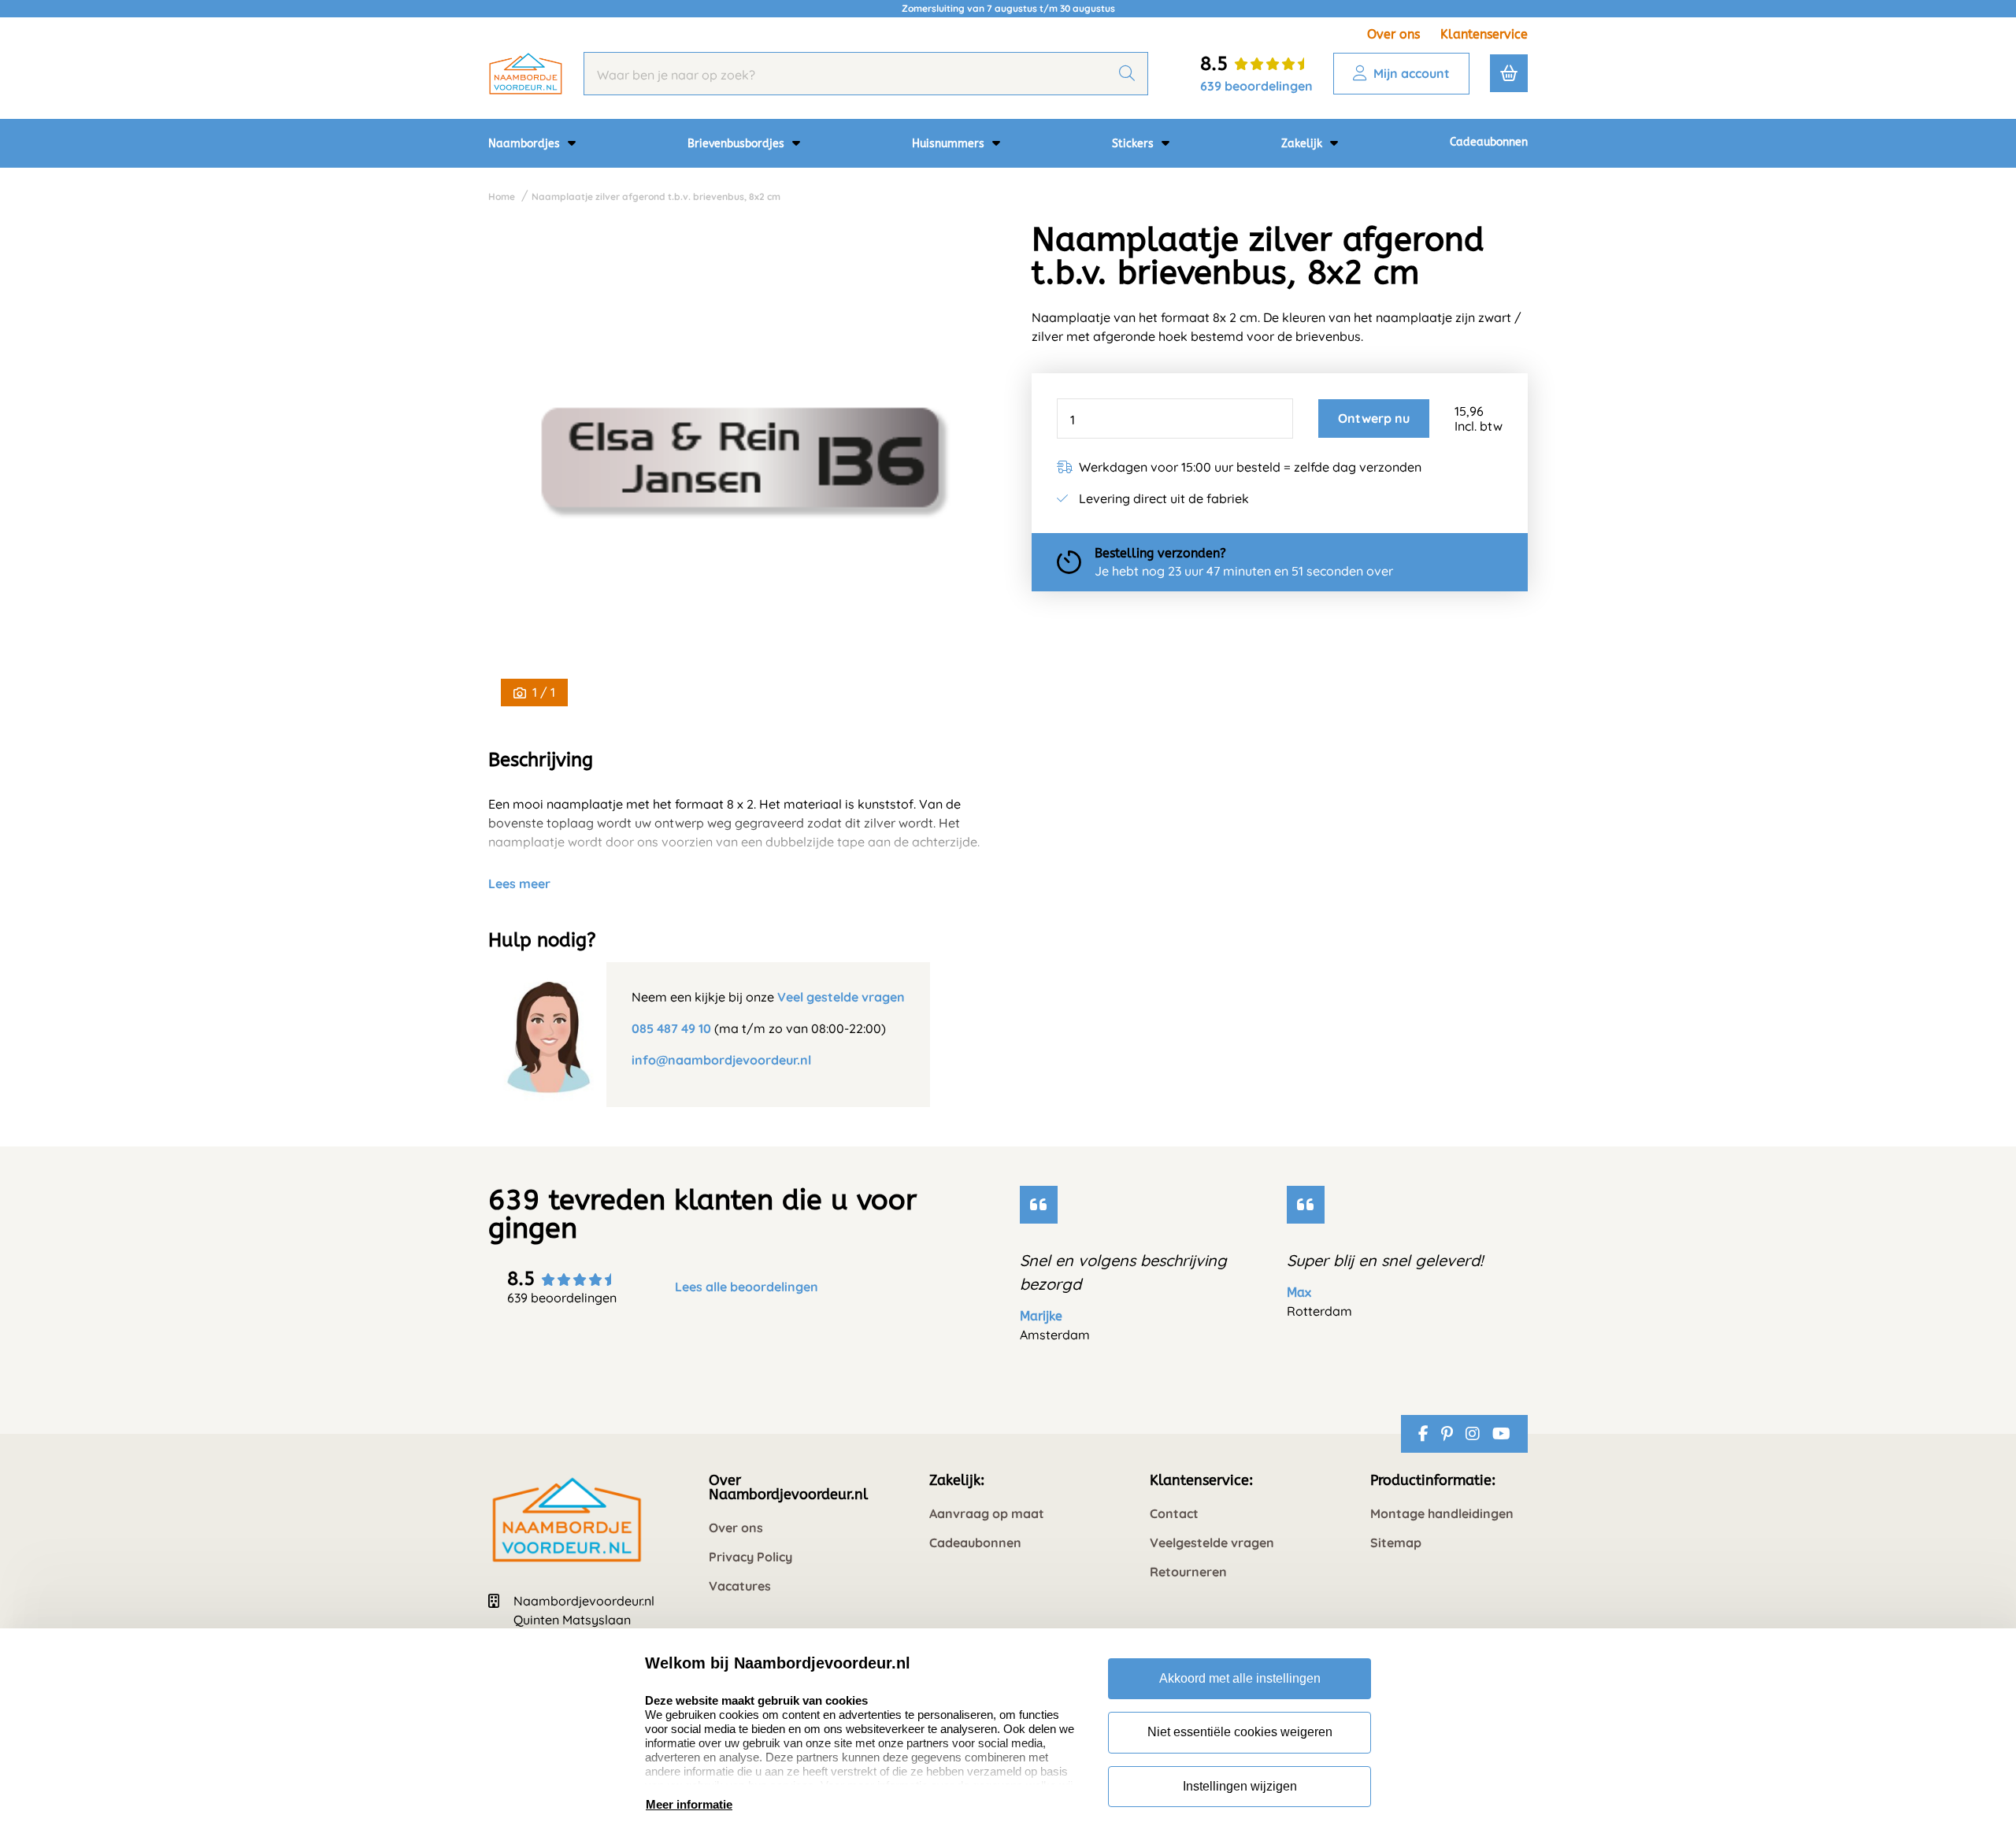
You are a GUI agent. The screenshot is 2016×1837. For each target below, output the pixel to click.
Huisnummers (950, 144)
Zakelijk (1303, 144)
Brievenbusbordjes (737, 144)
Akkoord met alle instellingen (1240, 1678)
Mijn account (1412, 73)
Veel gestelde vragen (841, 997)
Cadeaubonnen (1489, 142)
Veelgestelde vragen (1212, 1543)
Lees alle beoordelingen (747, 1287)
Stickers (1134, 144)
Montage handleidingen (1442, 1514)
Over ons (1393, 34)
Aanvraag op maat (987, 1514)
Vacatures (740, 1586)
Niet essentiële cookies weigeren (1240, 1732)
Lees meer (519, 883)
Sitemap (1396, 1543)
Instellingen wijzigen (1240, 1786)
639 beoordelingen (1256, 86)
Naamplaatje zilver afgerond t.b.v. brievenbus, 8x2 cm (656, 196)
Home (502, 196)
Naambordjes (526, 144)
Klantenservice (1484, 34)
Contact (1174, 1514)
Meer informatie (689, 1804)
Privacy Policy (750, 1557)
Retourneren (1188, 1572)
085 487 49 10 (671, 1028)
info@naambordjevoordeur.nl (721, 1060)
